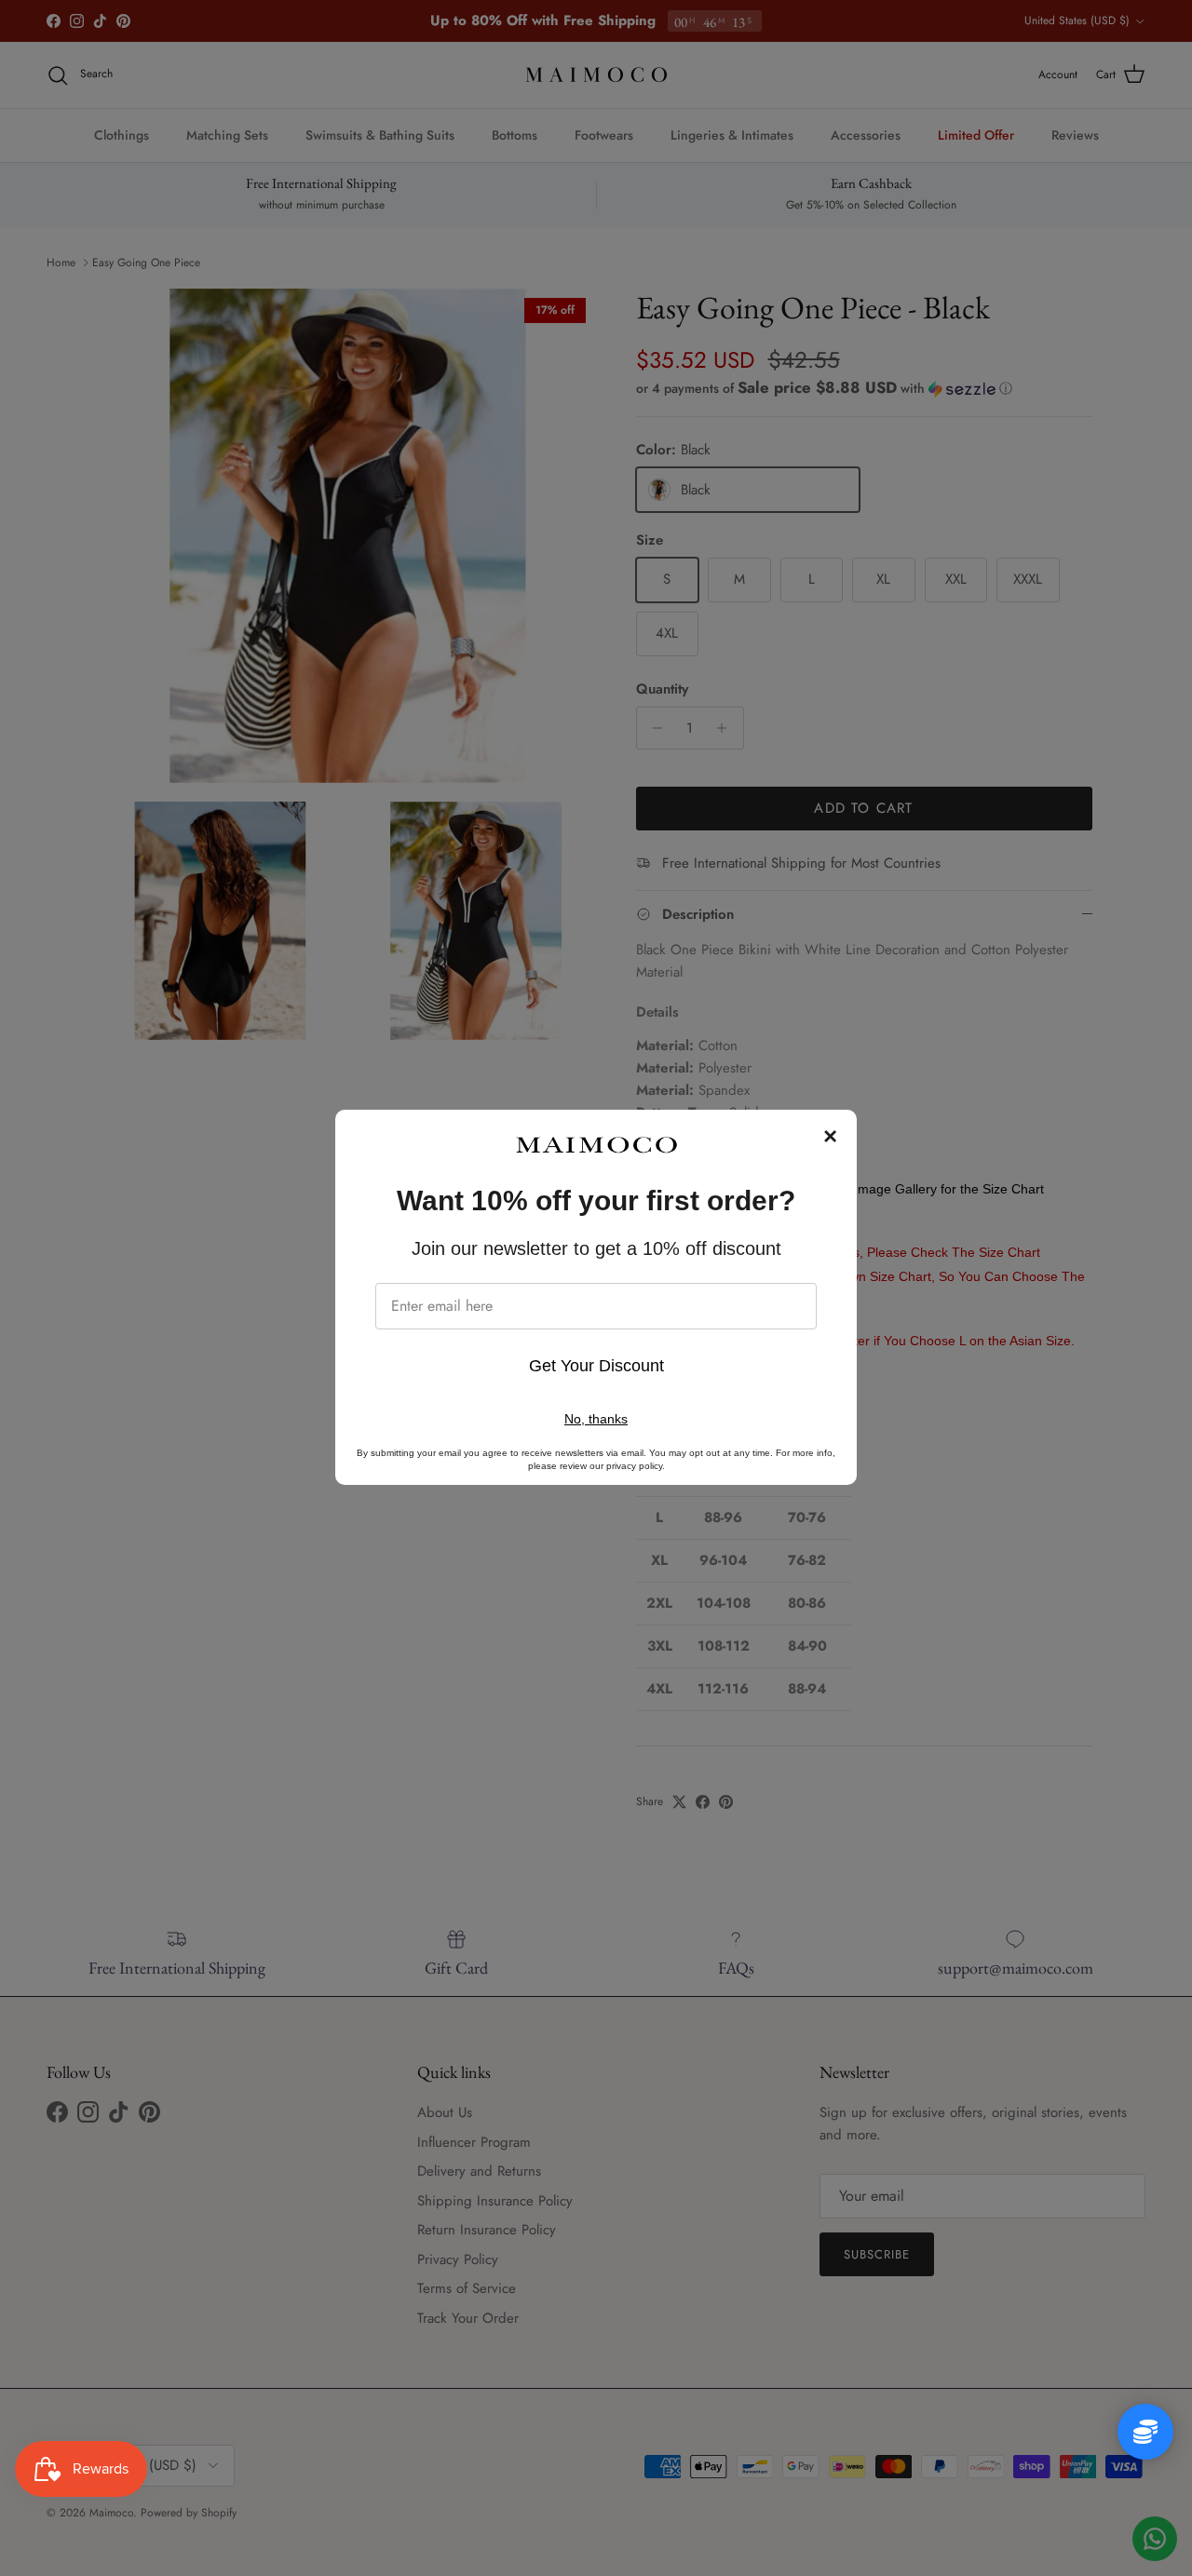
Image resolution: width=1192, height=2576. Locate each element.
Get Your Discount (596, 1366)
